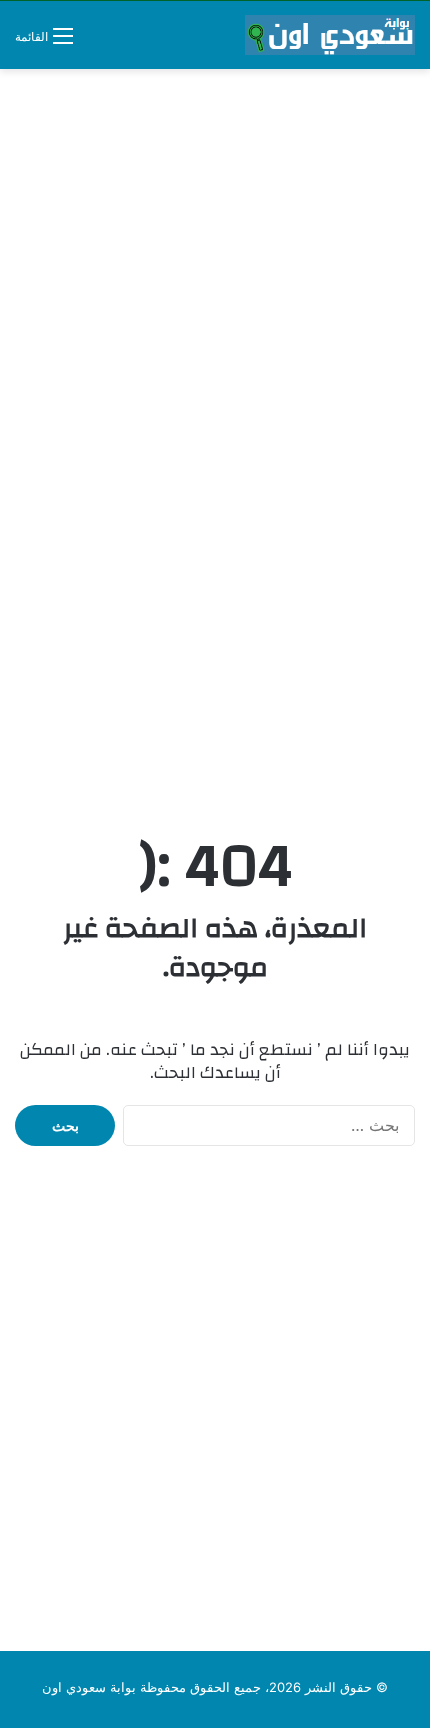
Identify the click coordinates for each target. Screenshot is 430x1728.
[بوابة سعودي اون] (330, 35)
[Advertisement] (215, 304)
